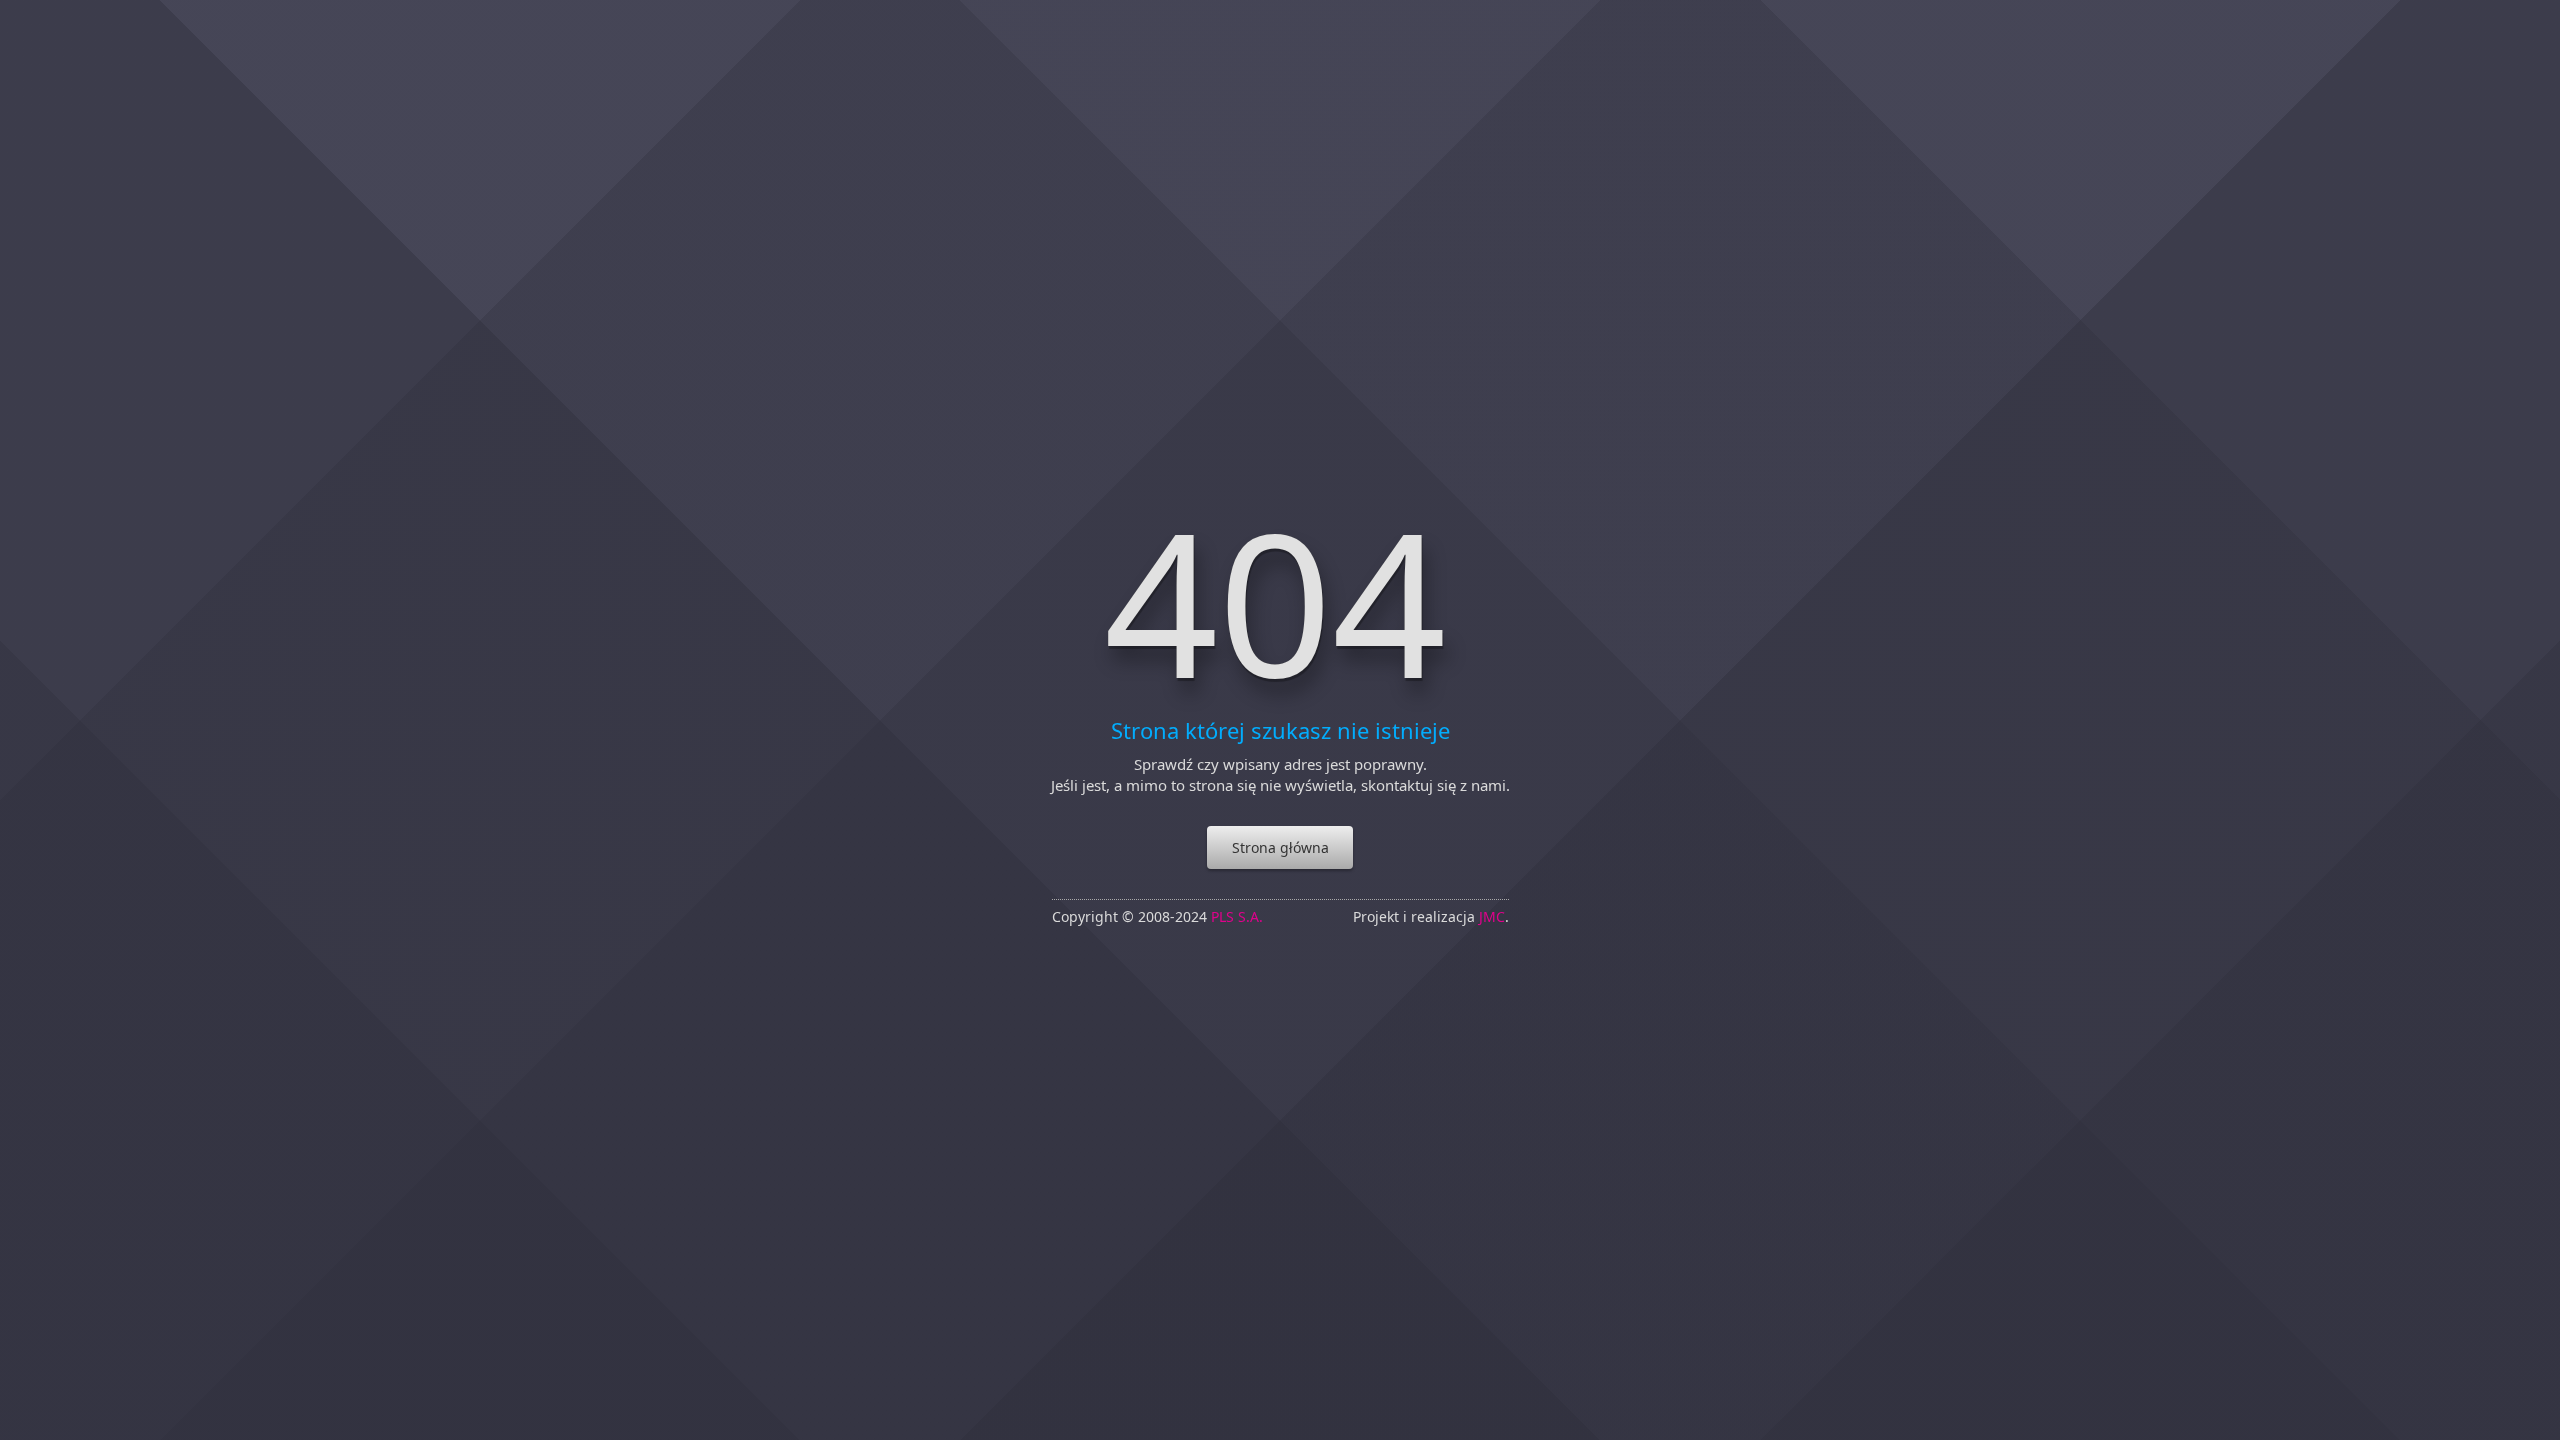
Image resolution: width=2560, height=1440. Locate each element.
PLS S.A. (1237, 917)
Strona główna (1280, 847)
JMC (1492, 917)
